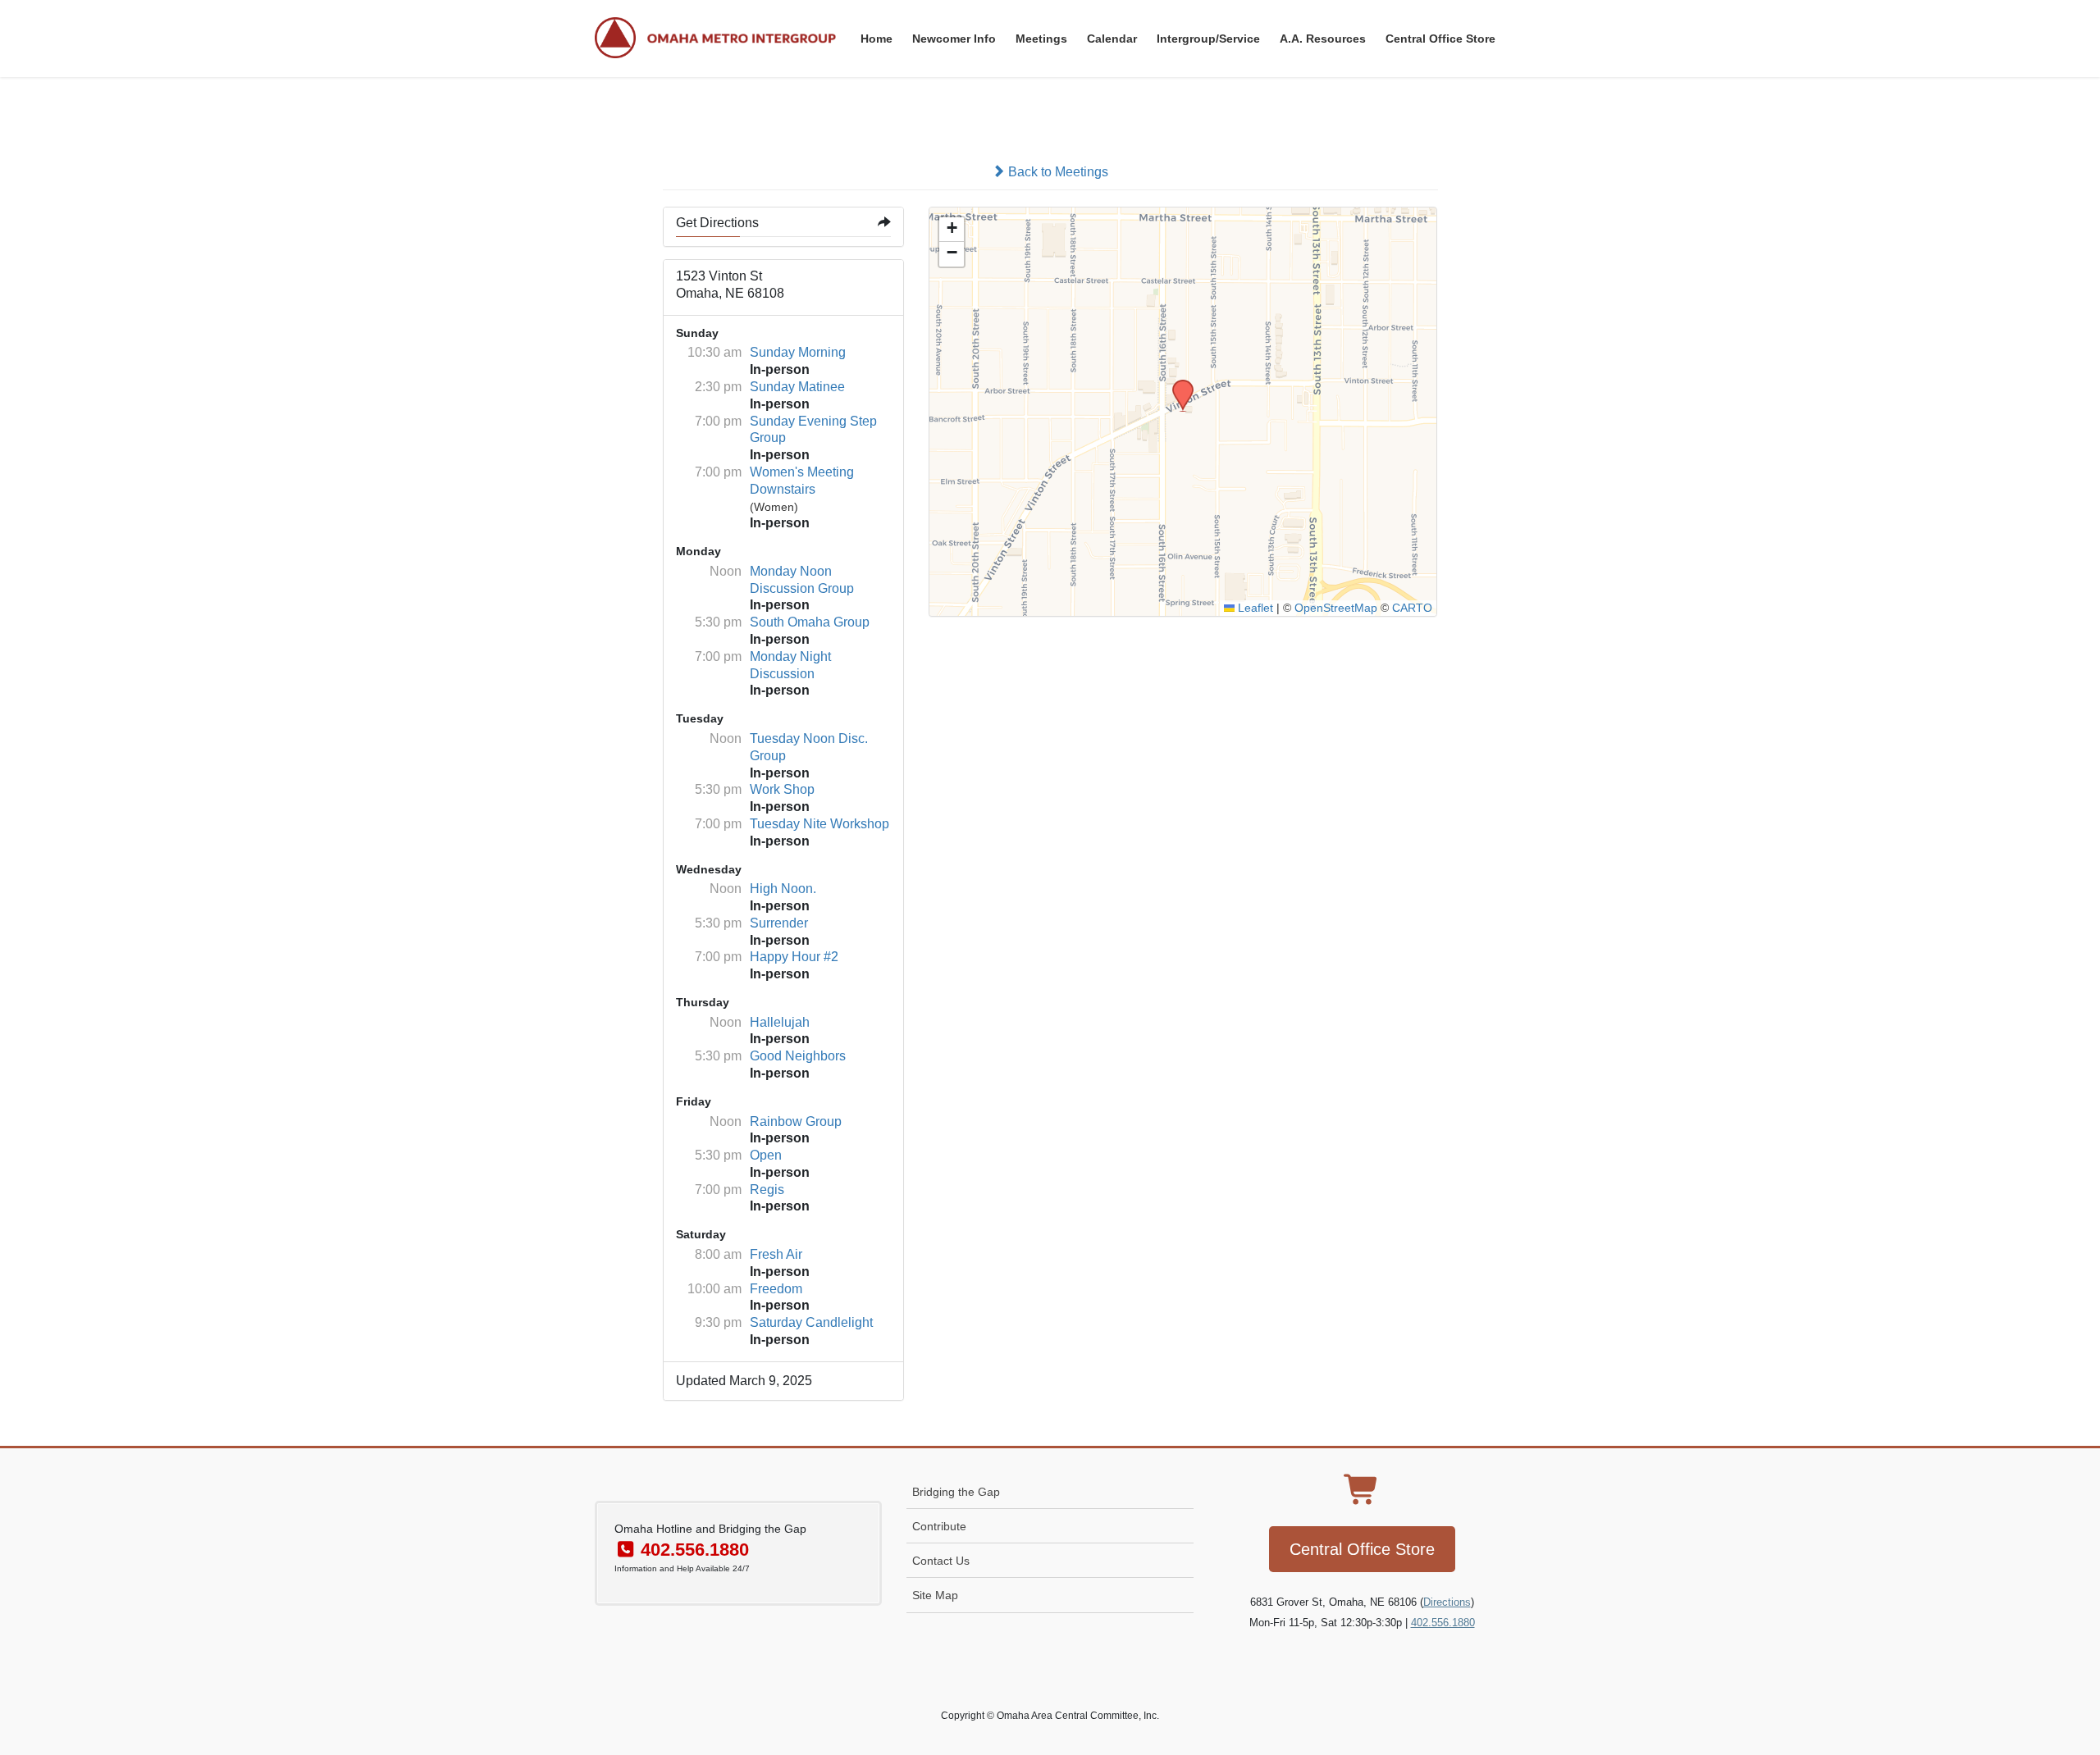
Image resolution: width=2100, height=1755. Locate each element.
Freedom (776, 1289)
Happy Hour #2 (794, 957)
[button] (1177, 385)
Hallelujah (780, 1022)
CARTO (1412, 608)
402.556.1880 (1443, 1623)
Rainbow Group (796, 1121)
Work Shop (782, 789)
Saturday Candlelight (811, 1322)
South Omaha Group (810, 622)
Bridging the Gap (956, 1492)
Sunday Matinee (797, 387)
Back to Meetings (1057, 172)
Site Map (935, 1595)
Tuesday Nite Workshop (819, 824)
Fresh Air (776, 1254)
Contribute (939, 1526)
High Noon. (783, 889)
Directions (1447, 1602)
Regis (767, 1190)
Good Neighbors (798, 1056)
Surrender (779, 923)
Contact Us (941, 1561)
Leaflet (1254, 608)
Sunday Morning (798, 352)
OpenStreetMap (1336, 608)
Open (766, 1155)
